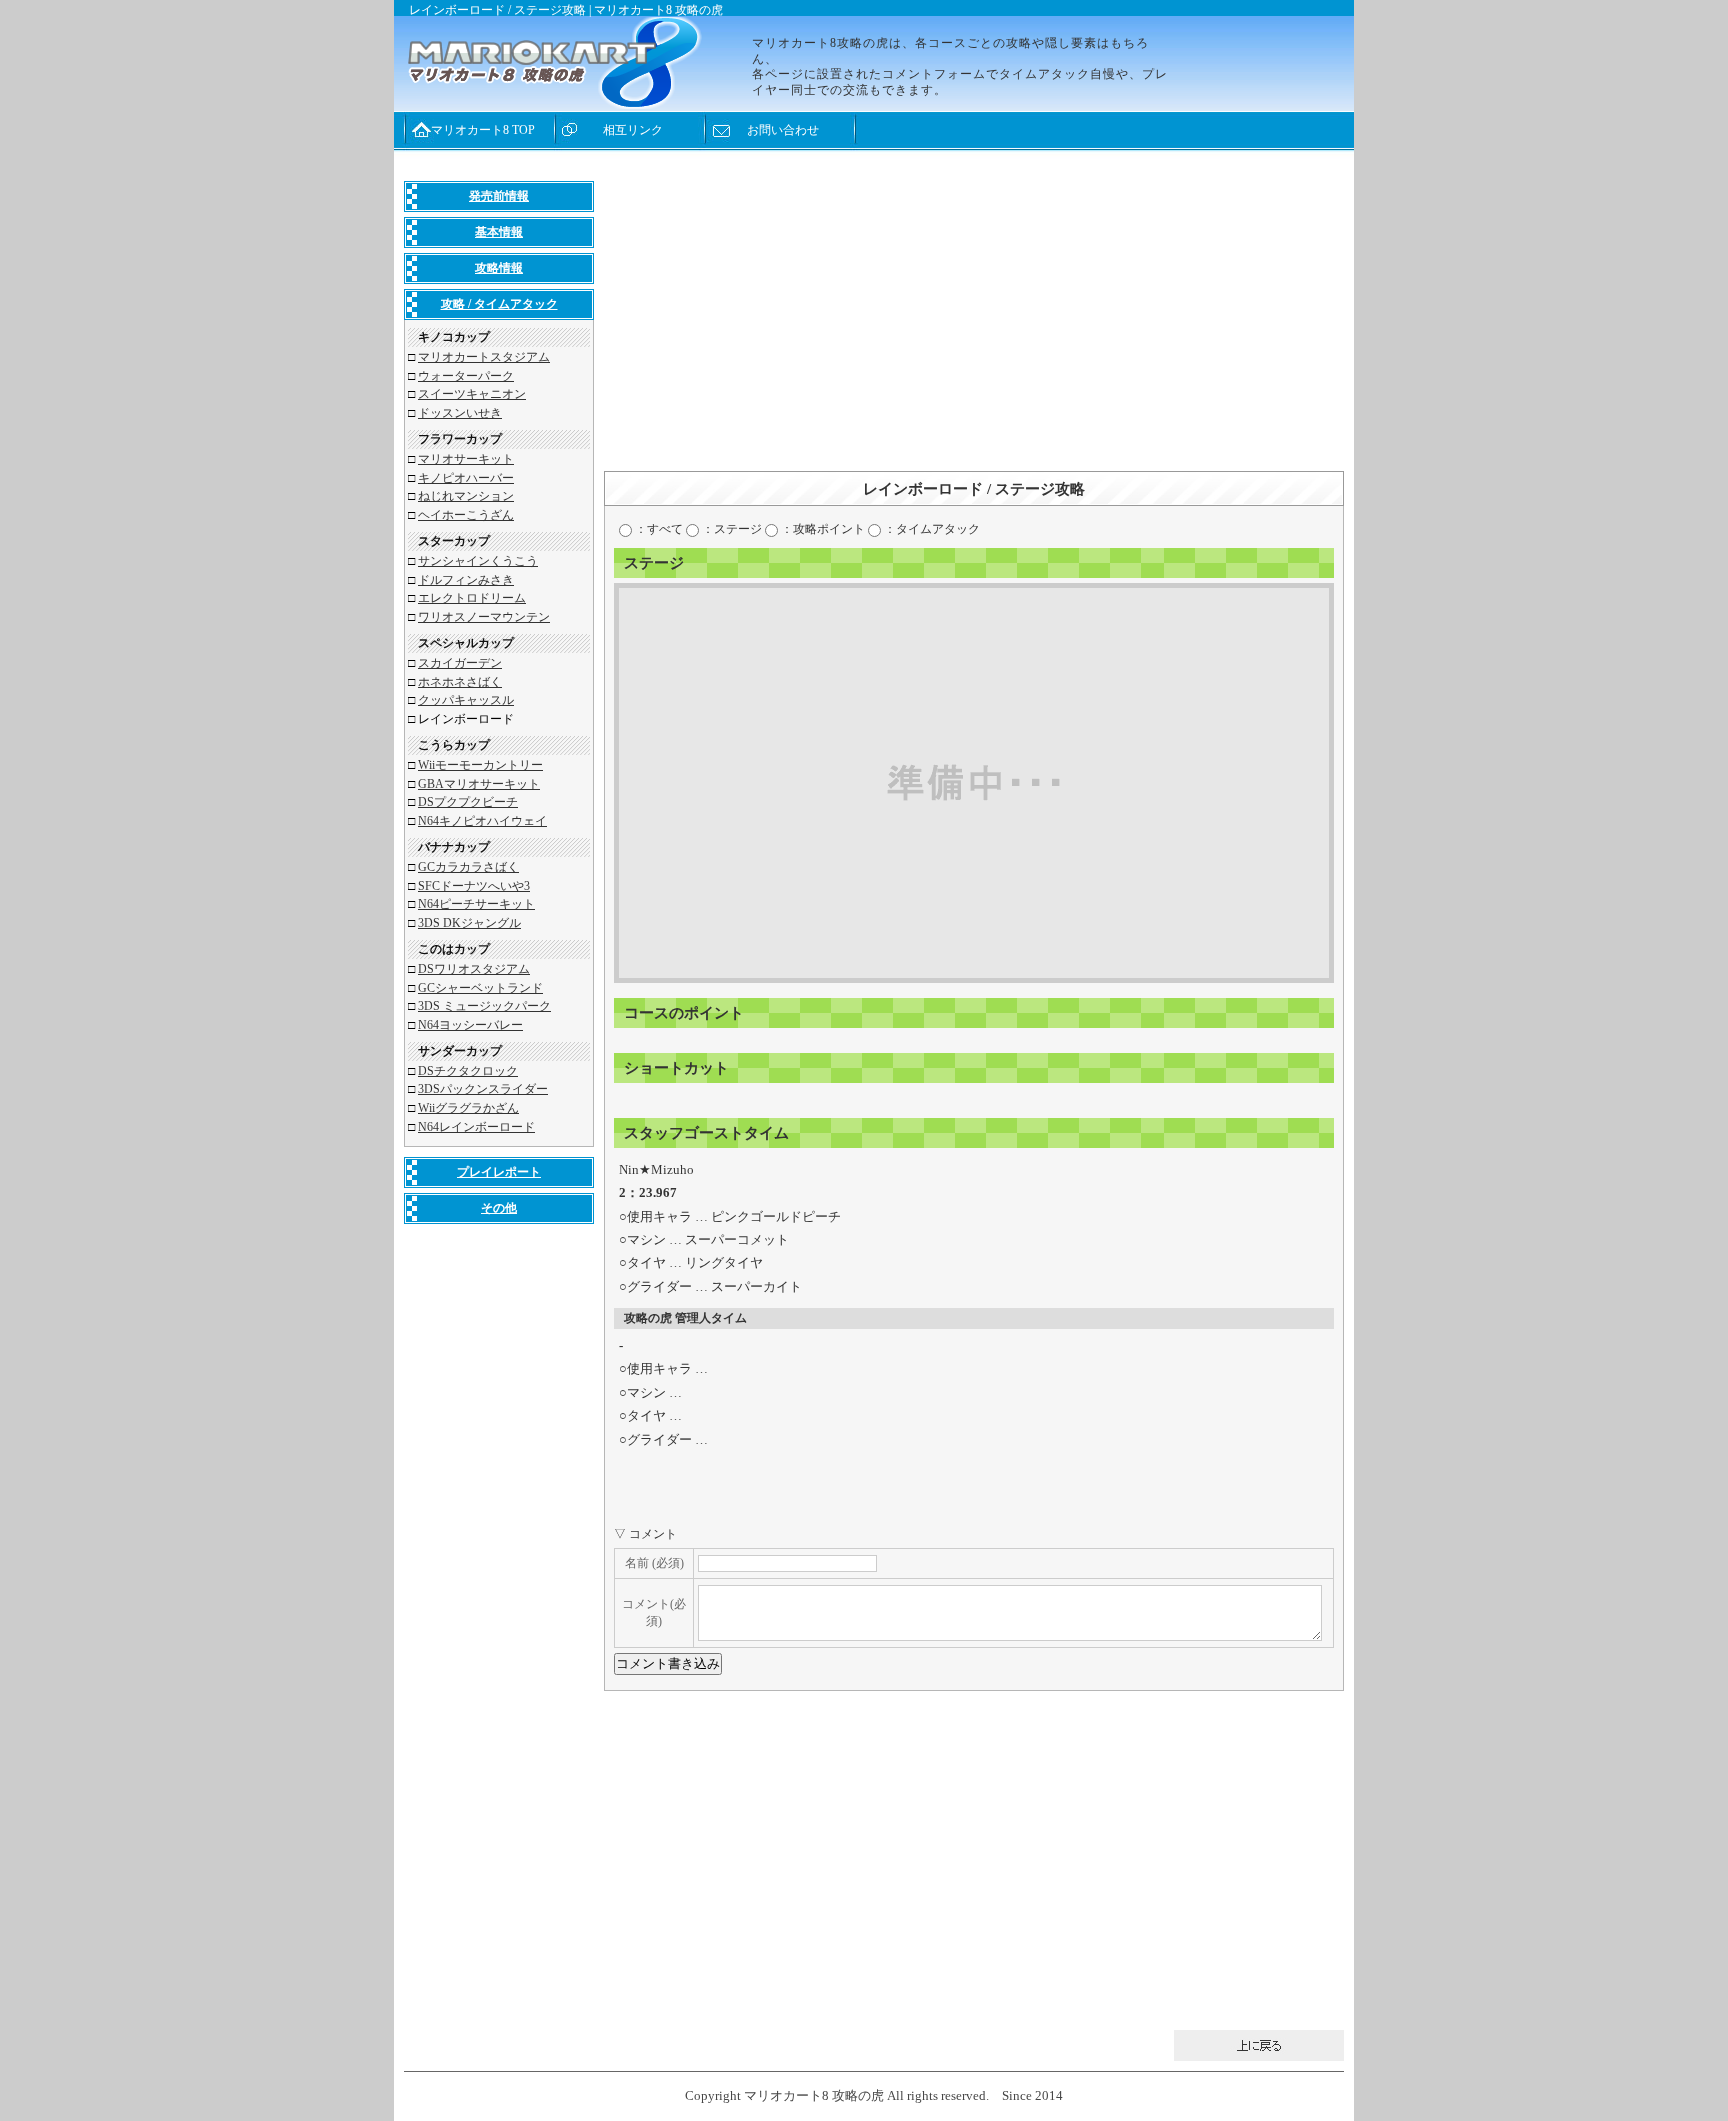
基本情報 (499, 232)
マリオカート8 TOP (483, 130)
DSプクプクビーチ (468, 802)
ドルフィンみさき (466, 580)
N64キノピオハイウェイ (482, 821)
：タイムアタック (930, 529)
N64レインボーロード (476, 1127)
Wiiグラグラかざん (468, 1108)
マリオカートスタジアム (484, 357)
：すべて (657, 529)
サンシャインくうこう (478, 561)
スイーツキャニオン (472, 394)
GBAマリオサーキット (479, 784)
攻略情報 (499, 268)
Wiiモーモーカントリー (480, 765)
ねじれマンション (466, 496)
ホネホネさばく (460, 682)
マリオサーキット (466, 459)
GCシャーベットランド (480, 988)
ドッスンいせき (460, 413)
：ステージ (730, 529)
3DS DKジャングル (469, 923)
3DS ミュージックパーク (484, 1006)
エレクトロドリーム (472, 598)
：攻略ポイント (821, 529)
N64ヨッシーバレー (470, 1025)
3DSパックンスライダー (483, 1089)
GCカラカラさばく (468, 867)
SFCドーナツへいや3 (474, 886)
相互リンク (633, 130)
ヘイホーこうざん (466, 515)
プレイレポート (499, 1172)
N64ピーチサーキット (476, 904)
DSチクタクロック (468, 1071)
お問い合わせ (783, 130)
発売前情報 (499, 196)
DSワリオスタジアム (474, 969)
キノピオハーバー (466, 478)
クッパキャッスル (466, 700)
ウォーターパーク (466, 376)
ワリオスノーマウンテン (484, 617)
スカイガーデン (460, 663)
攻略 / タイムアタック (499, 304)
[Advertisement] (974, 321)
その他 (499, 1208)
